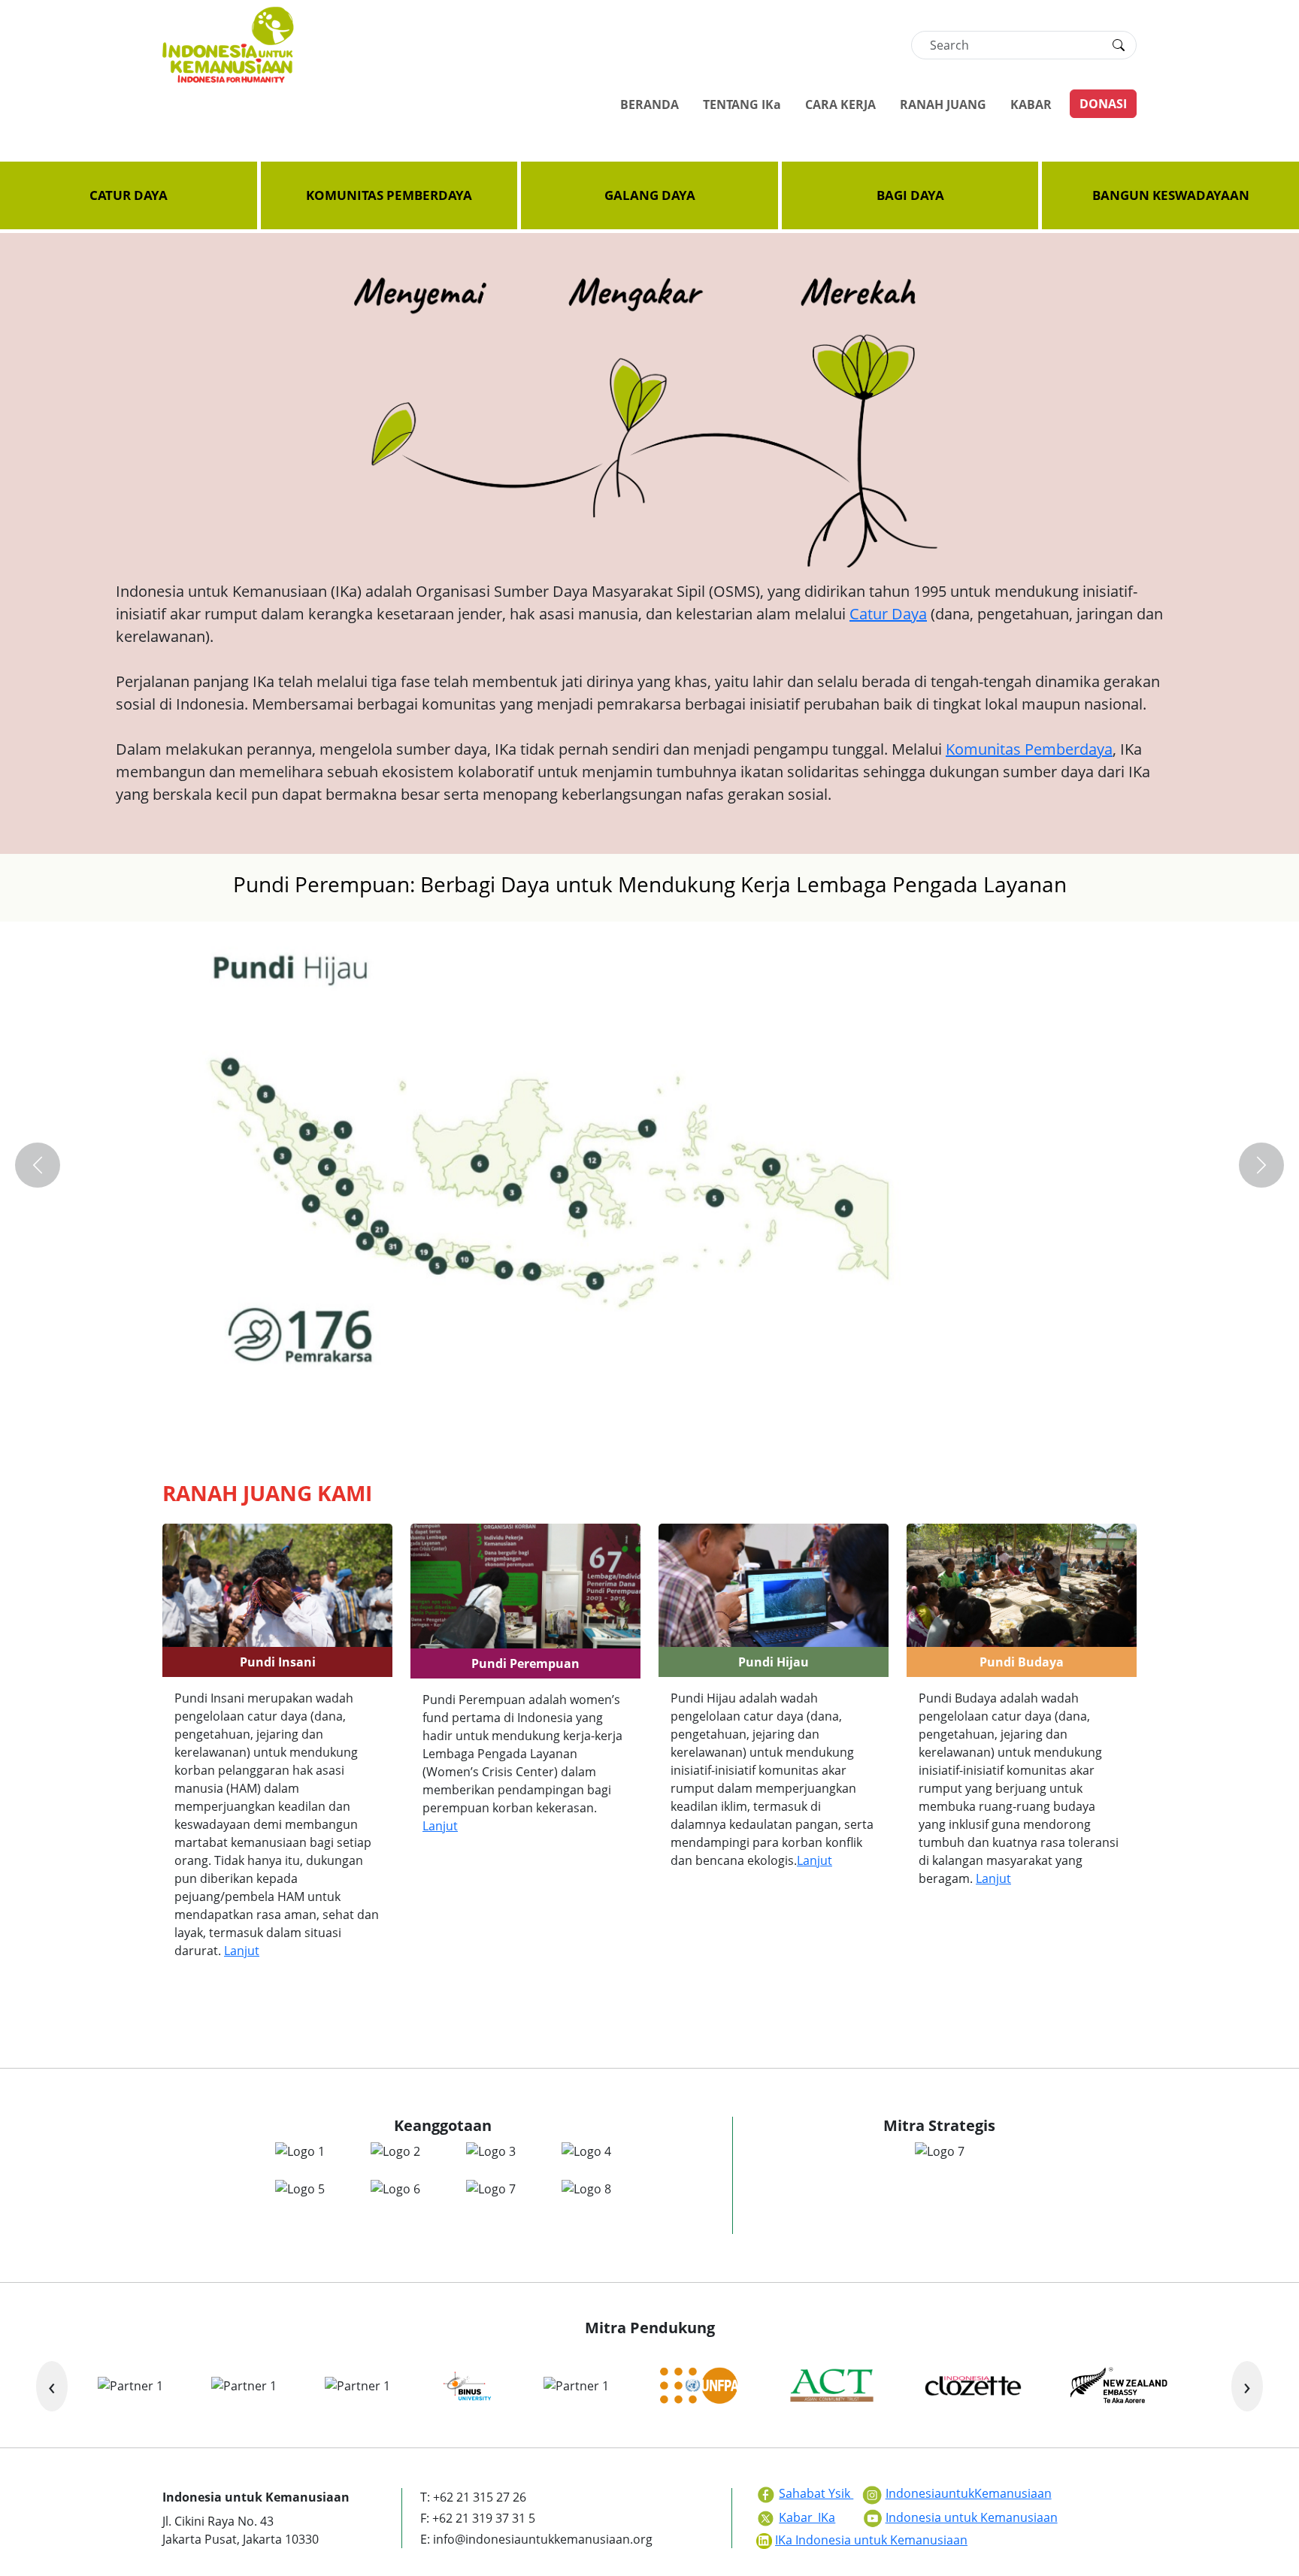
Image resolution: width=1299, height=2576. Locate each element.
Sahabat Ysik (816, 2493)
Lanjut (242, 1951)
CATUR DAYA (129, 195)
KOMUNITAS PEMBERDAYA (389, 195)
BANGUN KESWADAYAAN (1171, 195)
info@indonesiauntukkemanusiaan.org (543, 2539)
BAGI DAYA (910, 195)
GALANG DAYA (650, 195)
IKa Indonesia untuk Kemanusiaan (871, 2540)
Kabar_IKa (807, 2517)
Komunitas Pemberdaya (1029, 749)
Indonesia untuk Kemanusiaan (972, 2517)
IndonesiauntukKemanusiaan (969, 2493)
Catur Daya (888, 614)
